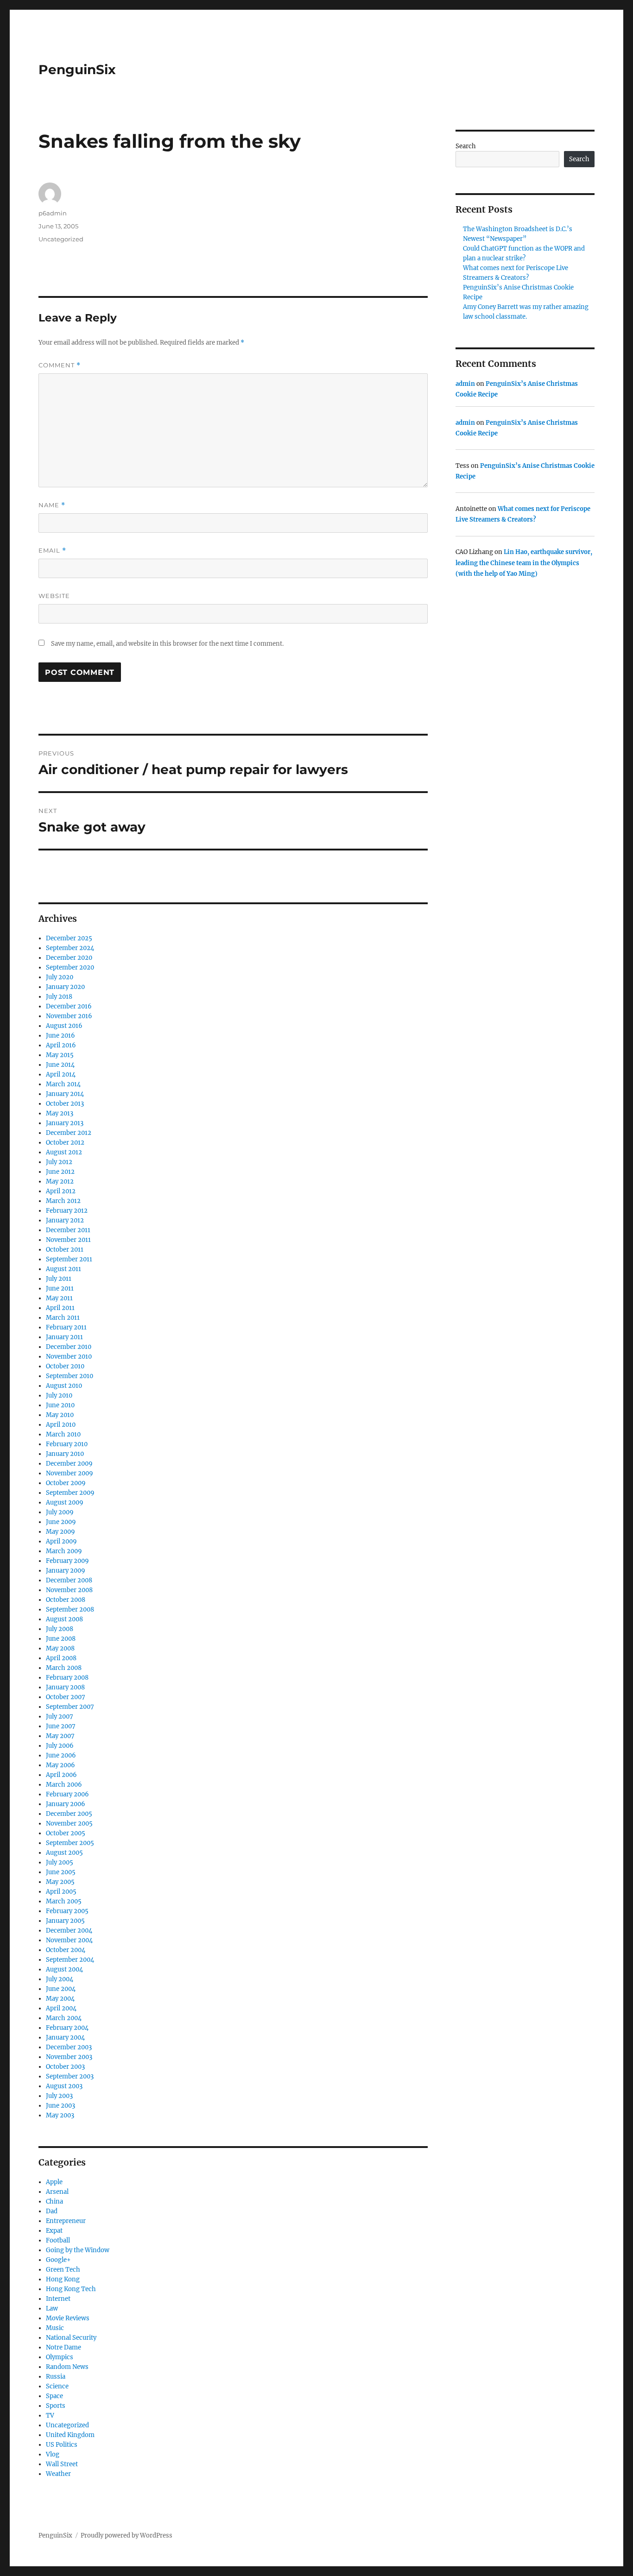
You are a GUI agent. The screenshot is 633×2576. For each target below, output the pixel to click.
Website (54, 596)
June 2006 (61, 1755)
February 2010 (67, 1444)
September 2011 (69, 1259)
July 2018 (59, 997)
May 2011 (59, 1298)
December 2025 (69, 938)
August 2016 (64, 1026)
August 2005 (64, 1853)
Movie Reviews (68, 2318)
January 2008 (65, 1687)
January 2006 (66, 1804)
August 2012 (64, 1152)
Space (54, 2396)
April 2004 (61, 2008)
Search (466, 146)
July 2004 (60, 1979)
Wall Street (62, 2464)
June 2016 (60, 1036)
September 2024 (70, 948)
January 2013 (65, 1123)
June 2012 (60, 1172)
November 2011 (68, 1240)
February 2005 (67, 1911)
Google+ (58, 2260)
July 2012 (59, 1162)
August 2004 (64, 1969)
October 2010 (65, 1366)
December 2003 (69, 2047)
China (54, 2201)
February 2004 (67, 2028)
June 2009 (61, 1522)
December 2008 (69, 1580)
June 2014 (60, 1065)
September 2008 (70, 1609)
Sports (56, 2406)
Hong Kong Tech (71, 2289)
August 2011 (63, 1269)
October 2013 (65, 1104)
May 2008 (60, 1648)
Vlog (53, 2454)
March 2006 (64, 1785)
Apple (54, 2182)
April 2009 (61, 1541)
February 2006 (67, 1794)
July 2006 (60, 1746)
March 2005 (64, 1901)
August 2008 (64, 1619)
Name (52, 505)
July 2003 (59, 2096)
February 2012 (67, 1211)
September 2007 (70, 1707)
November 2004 (69, 1940)
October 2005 (66, 1833)
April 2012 (61, 1191)
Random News (67, 2367)
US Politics (62, 2445)
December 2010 (69, 1347)
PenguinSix (77, 69)
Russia (56, 2377)
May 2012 (60, 1181)
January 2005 (65, 1921)
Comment (60, 365)
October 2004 (66, 1950)
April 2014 (61, 1074)
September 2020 (70, 967)
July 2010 (59, 1395)
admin (465, 384)
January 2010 (65, 1454)
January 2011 (64, 1337)
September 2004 (70, 1960)
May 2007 (60, 1736)
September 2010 (70, 1376)
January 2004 (65, 2037)
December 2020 (69, 958)
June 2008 (61, 1639)
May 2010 (60, 1415)
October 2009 (66, 1483)
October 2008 (66, 1600)
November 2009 (70, 1473)
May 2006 (60, 1765)
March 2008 (64, 1668)
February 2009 (67, 1561)
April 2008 (61, 1658)
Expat (54, 2231)
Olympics (60, 2357)
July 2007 (60, 1716)
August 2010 (64, 1386)
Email (52, 551)
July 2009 (60, 1512)
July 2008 (60, 1629)
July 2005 (60, 1862)
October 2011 (65, 1250)
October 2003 (65, 2067)
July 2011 (59, 1279)
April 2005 (61, 1892)
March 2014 (63, 1084)
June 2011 (60, 1288)
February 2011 (66, 1327)
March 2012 (63, 1201)
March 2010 (63, 1434)
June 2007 (61, 1726)
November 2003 (69, 2057)
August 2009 (65, 1502)
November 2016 (69, 1016)
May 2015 (60, 1055)
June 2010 (60, 1405)
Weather (58, 2474)
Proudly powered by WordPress (127, 2535)
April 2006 (61, 1775)
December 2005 (69, 1814)
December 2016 (69, 1006)
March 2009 (64, 1551)
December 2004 (69, 1930)
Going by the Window (78, 2250)
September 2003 (70, 2076)
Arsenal (57, 2192)
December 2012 (69, 1133)
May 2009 (60, 1532)
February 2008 (67, 1678)
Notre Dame (63, 2347)
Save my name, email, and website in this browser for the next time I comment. (167, 644)
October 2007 (66, 1697)
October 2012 (65, 1143)
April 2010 (61, 1425)
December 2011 (68, 1230)
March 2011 (63, 1318)
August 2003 (64, 2086)
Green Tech (63, 2270)
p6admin (53, 213)
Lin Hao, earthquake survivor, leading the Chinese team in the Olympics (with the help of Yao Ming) (524, 563)
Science (57, 2386)
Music (55, 2328)
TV (50, 2415)
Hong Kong (63, 2279)
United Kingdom (70, 2435)
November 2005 (69, 1823)
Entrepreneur (66, 2221)
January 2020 (65, 987)
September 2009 (70, 1493)
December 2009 (69, 1464)
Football (58, 2240)
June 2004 (61, 1989)
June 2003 (60, 2106)
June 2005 (61, 1872)
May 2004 (60, 1999)
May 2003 (60, 2115)
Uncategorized (61, 239)
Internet (58, 2299)
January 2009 (66, 1571)
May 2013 (60, 1113)
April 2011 (60, 1308)
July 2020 (60, 977)
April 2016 (61, 1045)
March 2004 (64, 2018)
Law (52, 2308)
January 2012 (65, 1220)
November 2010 (69, 1357)
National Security (71, 2338)
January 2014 (65, 1094)
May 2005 (60, 1882)
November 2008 (69, 1590)
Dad (52, 2211)
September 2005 (70, 1843)
